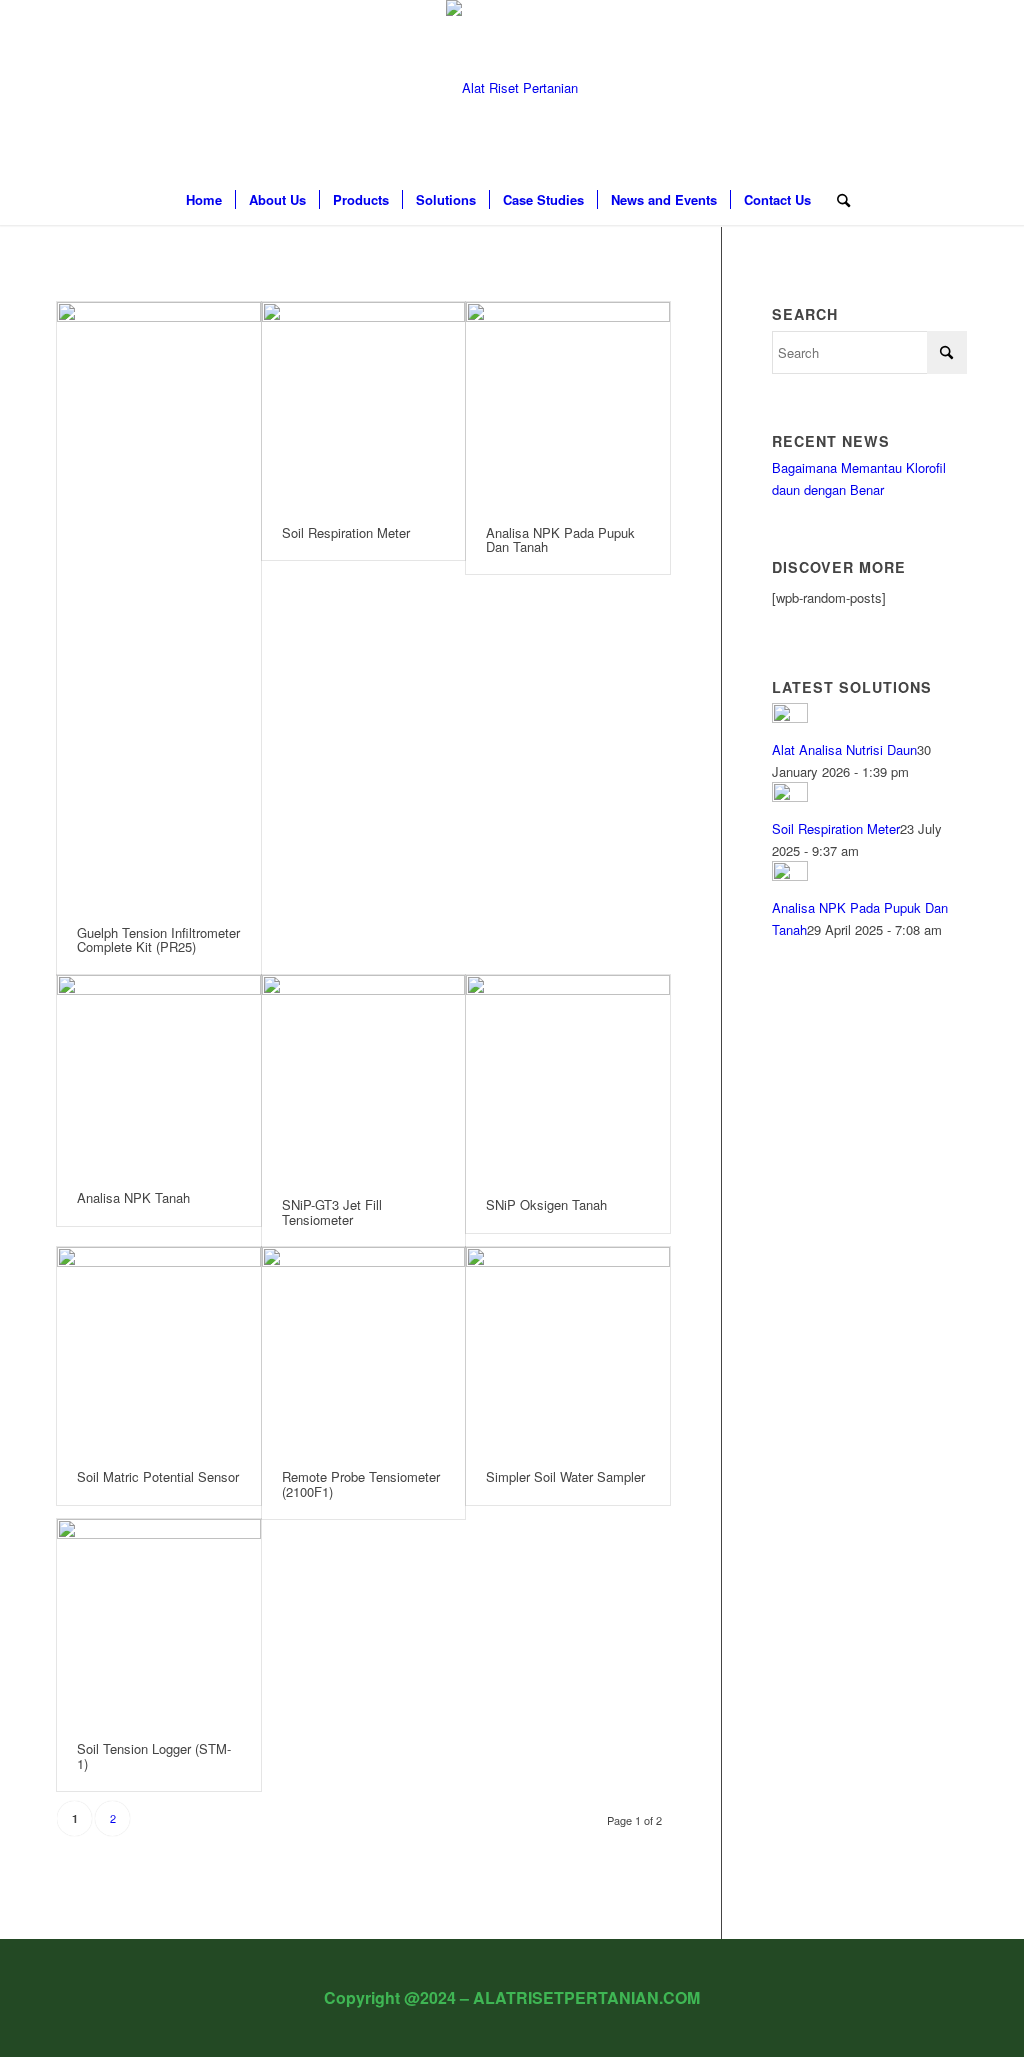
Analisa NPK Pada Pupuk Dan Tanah (560, 539)
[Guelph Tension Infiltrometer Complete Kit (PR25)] (159, 604)
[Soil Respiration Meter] (364, 404)
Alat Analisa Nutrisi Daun (844, 749)
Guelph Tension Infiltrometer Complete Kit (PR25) (158, 939)
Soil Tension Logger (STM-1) (154, 1755)
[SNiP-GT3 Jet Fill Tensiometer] (364, 1077)
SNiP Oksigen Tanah (546, 1204)
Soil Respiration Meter (346, 532)
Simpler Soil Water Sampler (565, 1476)
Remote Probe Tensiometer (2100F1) (361, 1483)
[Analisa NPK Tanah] (159, 1073)
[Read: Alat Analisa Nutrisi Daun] (790, 717)
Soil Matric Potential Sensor (158, 1476)
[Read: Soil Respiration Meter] (790, 796)
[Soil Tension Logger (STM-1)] (159, 1621)
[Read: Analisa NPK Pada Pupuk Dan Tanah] (790, 875)
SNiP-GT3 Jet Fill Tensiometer (332, 1211)
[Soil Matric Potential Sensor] (159, 1349)
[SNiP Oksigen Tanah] (568, 1077)
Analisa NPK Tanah (133, 1197)
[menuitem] (204, 200)
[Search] (837, 200)
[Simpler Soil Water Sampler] (568, 1349)
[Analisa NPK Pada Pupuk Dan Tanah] (568, 404)
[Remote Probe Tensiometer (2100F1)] (364, 1349)
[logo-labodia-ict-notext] (512, 87)
